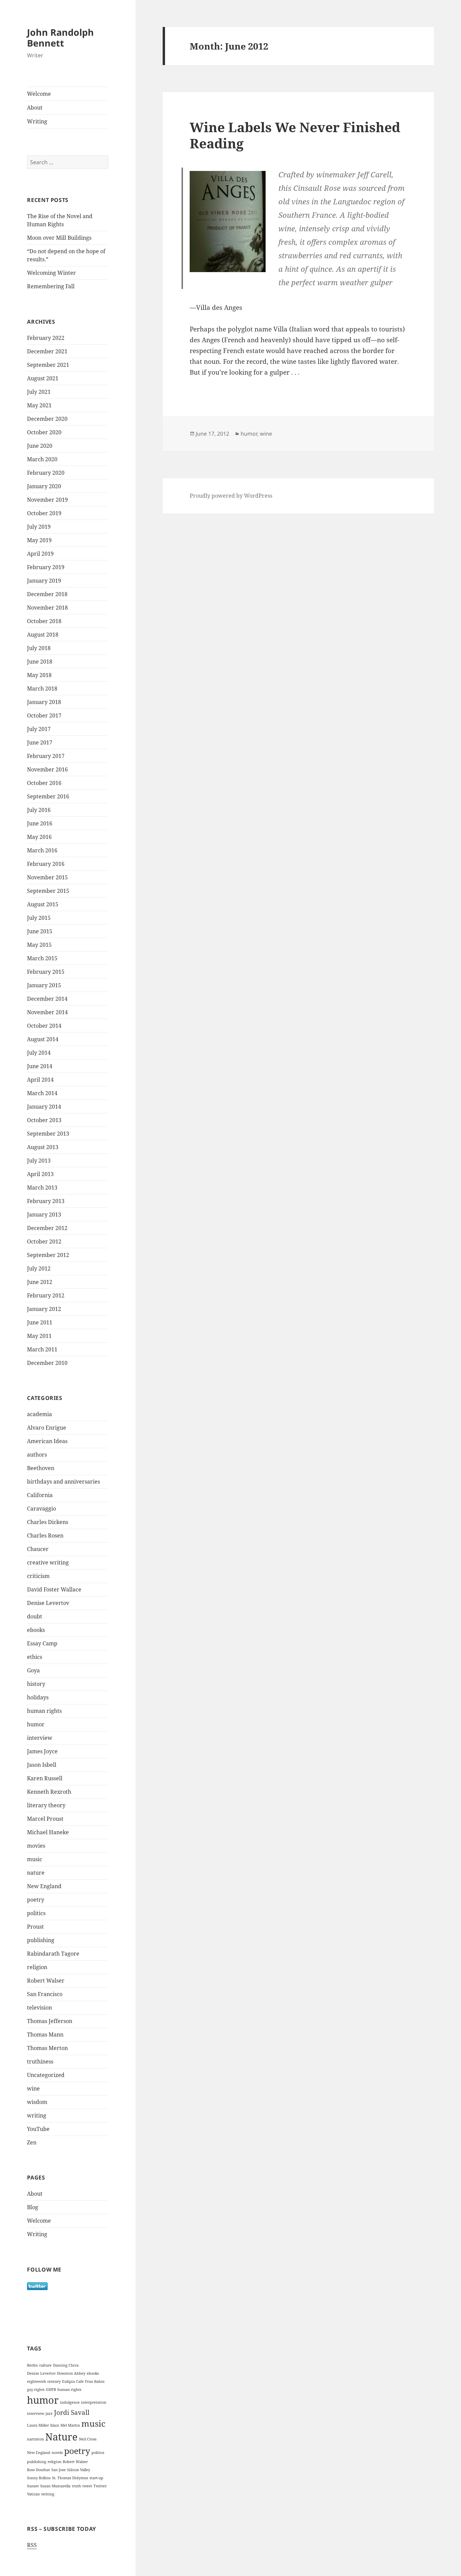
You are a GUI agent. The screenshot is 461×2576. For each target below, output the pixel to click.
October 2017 (44, 715)
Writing (37, 121)
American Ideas (47, 1441)
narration (35, 2439)
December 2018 (47, 594)
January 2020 (44, 486)
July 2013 (39, 1161)
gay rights (36, 2390)
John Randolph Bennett (60, 38)
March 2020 (42, 459)
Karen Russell (45, 1778)
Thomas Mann (45, 2035)
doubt (35, 1616)
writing (37, 2115)
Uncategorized (46, 2075)
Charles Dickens (48, 1522)
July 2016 (39, 810)
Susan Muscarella (55, 2486)
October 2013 (44, 1120)
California (40, 1495)
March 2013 (42, 1188)
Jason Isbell (42, 1765)
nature (36, 1873)
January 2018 (44, 702)
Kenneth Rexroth (49, 1792)
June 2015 (40, 931)
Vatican (33, 2494)
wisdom (37, 2102)
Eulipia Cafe (73, 2381)
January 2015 (44, 985)
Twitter (100, 2486)
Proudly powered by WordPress (231, 496)
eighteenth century (44, 2381)
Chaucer (38, 1549)
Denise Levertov (48, 1603)
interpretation (94, 2402)
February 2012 (46, 1295)
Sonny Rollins (39, 2478)
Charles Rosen (45, 1535)
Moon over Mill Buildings (59, 238)
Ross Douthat (38, 2470)
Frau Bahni (95, 2381)
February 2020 (46, 473)
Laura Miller (38, 2425)
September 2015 (48, 891)
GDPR (51, 2390)
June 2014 (40, 1066)
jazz (49, 2413)
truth (76, 2486)
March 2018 (42, 689)
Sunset (33, 2486)
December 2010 (47, 1363)
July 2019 (39, 527)
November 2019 (47, 500)
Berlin (32, 2365)
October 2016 (44, 783)
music (35, 1859)
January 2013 (44, 1214)
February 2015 (46, 972)
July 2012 (39, 1268)
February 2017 (46, 756)
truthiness (40, 2061)
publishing (41, 1940)
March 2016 (42, 850)
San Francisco (45, 1994)
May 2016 (39, 837)
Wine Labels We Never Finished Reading (295, 135)
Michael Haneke (48, 1832)
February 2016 (46, 864)
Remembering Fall (51, 286)
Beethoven (41, 1468)
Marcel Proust (45, 1819)
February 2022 (46, 338)
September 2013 (48, 1134)
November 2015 (47, 877)
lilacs (55, 2425)
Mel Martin (70, 2425)
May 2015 (39, 945)
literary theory (46, 1805)
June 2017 (40, 742)
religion (37, 1967)
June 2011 (40, 1322)
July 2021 (39, 392)
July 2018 (39, 648)
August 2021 (43, 378)
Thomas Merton (47, 2048)
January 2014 (44, 1107)
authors (37, 1455)
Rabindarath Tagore (53, 1954)
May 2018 (39, 675)
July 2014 (39, 1053)
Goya (33, 1670)
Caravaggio (42, 1509)
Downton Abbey (71, 2373)
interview (40, 1738)
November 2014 (47, 1012)
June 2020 (40, 446)
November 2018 (47, 608)
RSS (32, 2545)
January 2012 (44, 1309)
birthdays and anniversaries (63, 1482)
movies (36, 1846)
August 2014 (43, 1039)
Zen (32, 2142)
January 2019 (44, 581)
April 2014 (40, 1080)
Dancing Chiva (66, 2365)
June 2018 (40, 662)
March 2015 (42, 958)
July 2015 (39, 918)
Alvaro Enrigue (47, 1428)
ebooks (36, 1630)
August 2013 (43, 1147)
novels (57, 2453)
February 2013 (46, 1201)
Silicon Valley (79, 2470)
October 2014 (44, 1026)
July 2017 (39, 729)
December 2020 (47, 419)
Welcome (39, 94)
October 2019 (44, 513)
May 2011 (39, 1336)
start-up (96, 2478)
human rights (44, 1711)
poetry (36, 1900)
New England (44, 1886)
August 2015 (43, 904)
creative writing (48, 1562)
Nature (61, 2437)
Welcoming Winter (51, 273)
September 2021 (48, 365)
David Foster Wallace (54, 1589)
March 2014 (42, 1093)
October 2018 (44, 621)
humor (36, 1724)
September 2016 (48, 796)
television (39, 2008)
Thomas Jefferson (50, 2021)
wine (33, 2088)
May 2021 (39, 405)
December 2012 (47, 1228)
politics (36, 1913)
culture (45, 2365)
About (35, 108)
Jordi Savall (72, 2412)
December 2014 (47, 999)
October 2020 (44, 432)
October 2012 (44, 1241)
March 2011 (42, 1349)
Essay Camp (42, 1643)
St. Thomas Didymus (70, 2478)
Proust (35, 1927)
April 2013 (40, 1174)
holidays (38, 1697)
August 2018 (43, 635)
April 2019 (40, 554)
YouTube (38, 2129)
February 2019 (46, 567)
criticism (38, 1576)
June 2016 (40, 823)
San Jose (59, 2470)
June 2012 (40, 1282)
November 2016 (47, 769)
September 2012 (48, 1255)
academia (39, 1414)
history (36, 1684)
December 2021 (47, 351)
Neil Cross (88, 2439)
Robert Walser (46, 1981)
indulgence (70, 2402)
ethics (35, 1657)
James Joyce (42, 1751)
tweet (87, 2486)
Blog (33, 2207)
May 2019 (39, 540)
